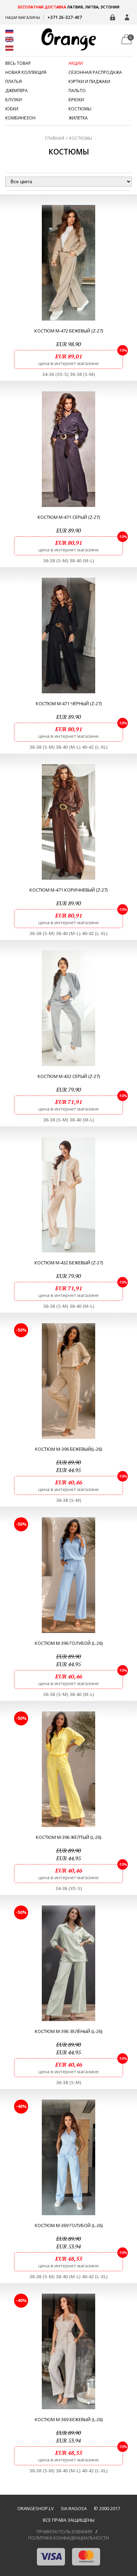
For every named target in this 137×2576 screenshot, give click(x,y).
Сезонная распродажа (95, 73)
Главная (55, 138)
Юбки (12, 109)
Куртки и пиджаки (89, 82)
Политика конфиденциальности (68, 2538)
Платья (14, 82)
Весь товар (18, 63)
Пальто (77, 91)
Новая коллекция (26, 73)
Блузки (14, 100)
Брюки (76, 100)
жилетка (78, 118)
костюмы (80, 109)
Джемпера (17, 91)
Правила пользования (64, 2532)
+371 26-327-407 (65, 17)
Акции (76, 63)
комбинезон (20, 118)
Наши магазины (23, 17)
